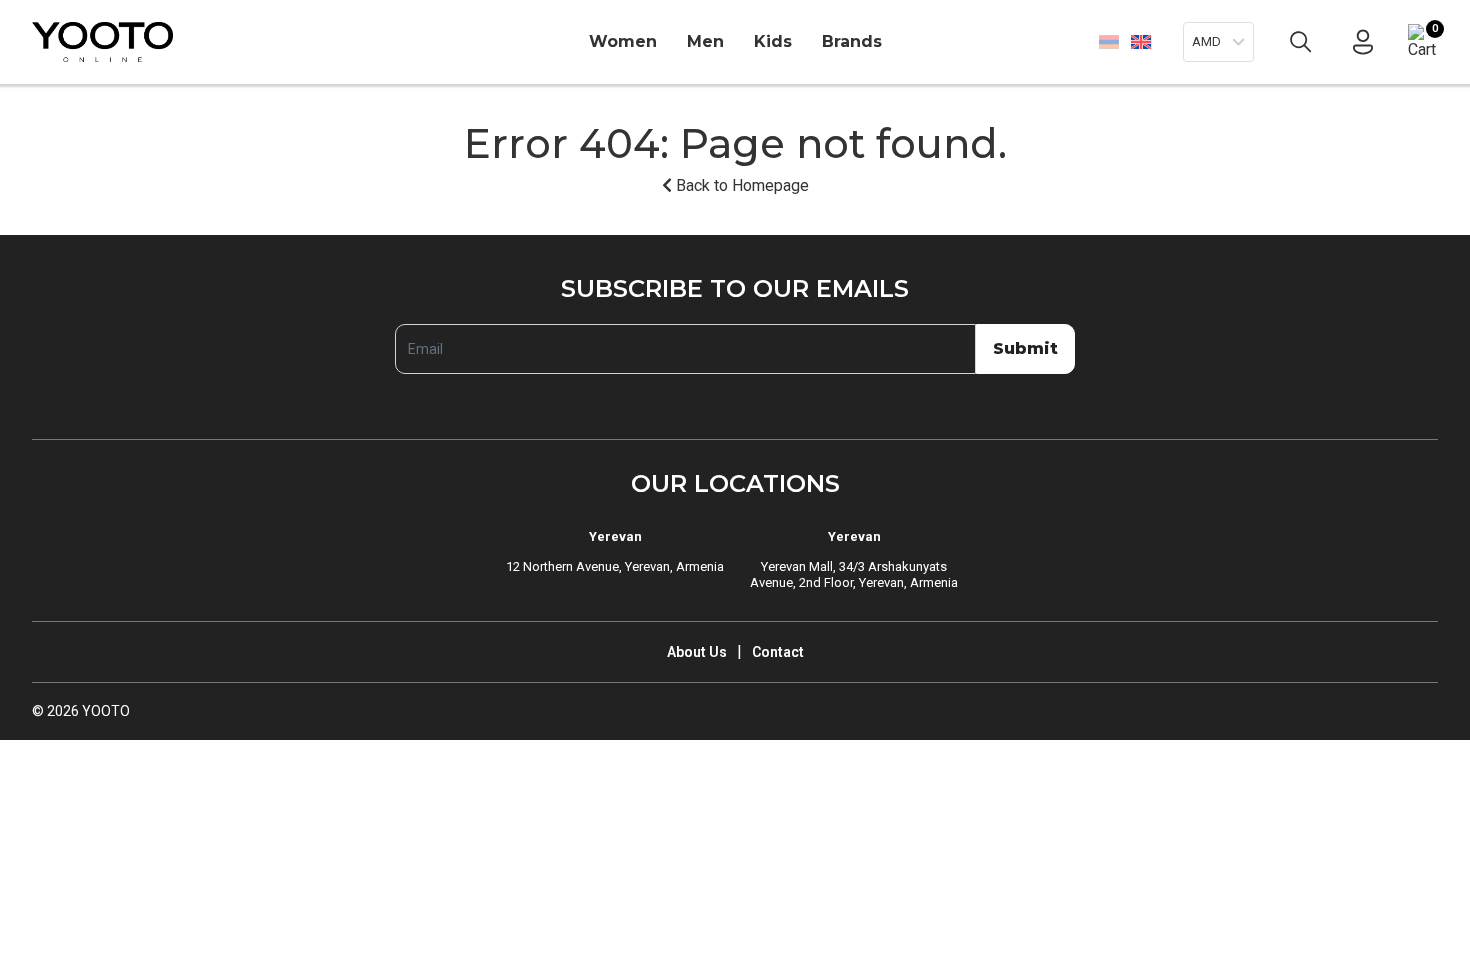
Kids (773, 41)
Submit (1025, 348)
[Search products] (1301, 42)
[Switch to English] (1140, 41)
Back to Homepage (740, 185)
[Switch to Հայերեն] (1109, 42)
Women (623, 41)
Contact (778, 652)
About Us (697, 652)
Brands (852, 41)
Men (705, 41)
